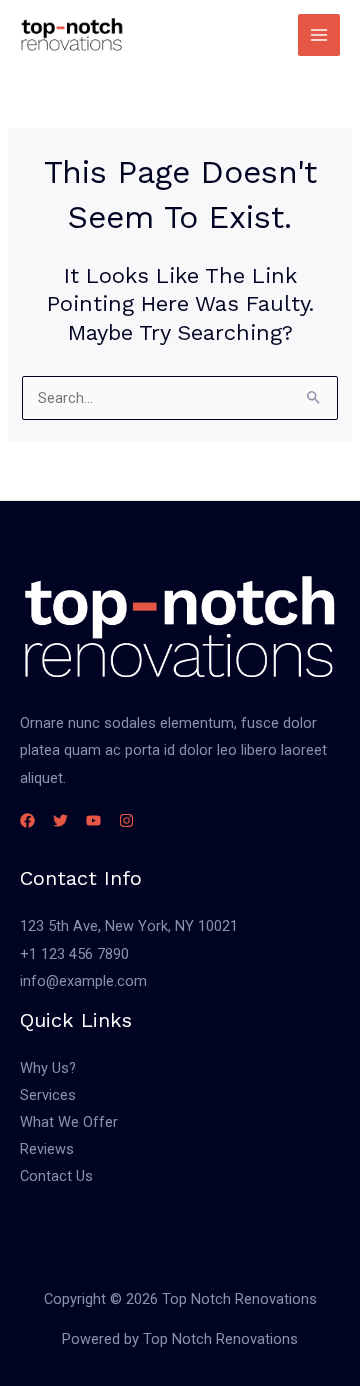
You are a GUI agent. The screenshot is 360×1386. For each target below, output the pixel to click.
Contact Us (56, 1176)
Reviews (47, 1149)
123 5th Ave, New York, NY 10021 (129, 926)
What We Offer (69, 1122)
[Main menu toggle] (319, 35)
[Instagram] (126, 820)
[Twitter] (60, 820)
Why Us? (48, 1068)
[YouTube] (93, 820)
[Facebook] (27, 820)
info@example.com (83, 981)
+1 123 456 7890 (74, 954)
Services (48, 1095)
